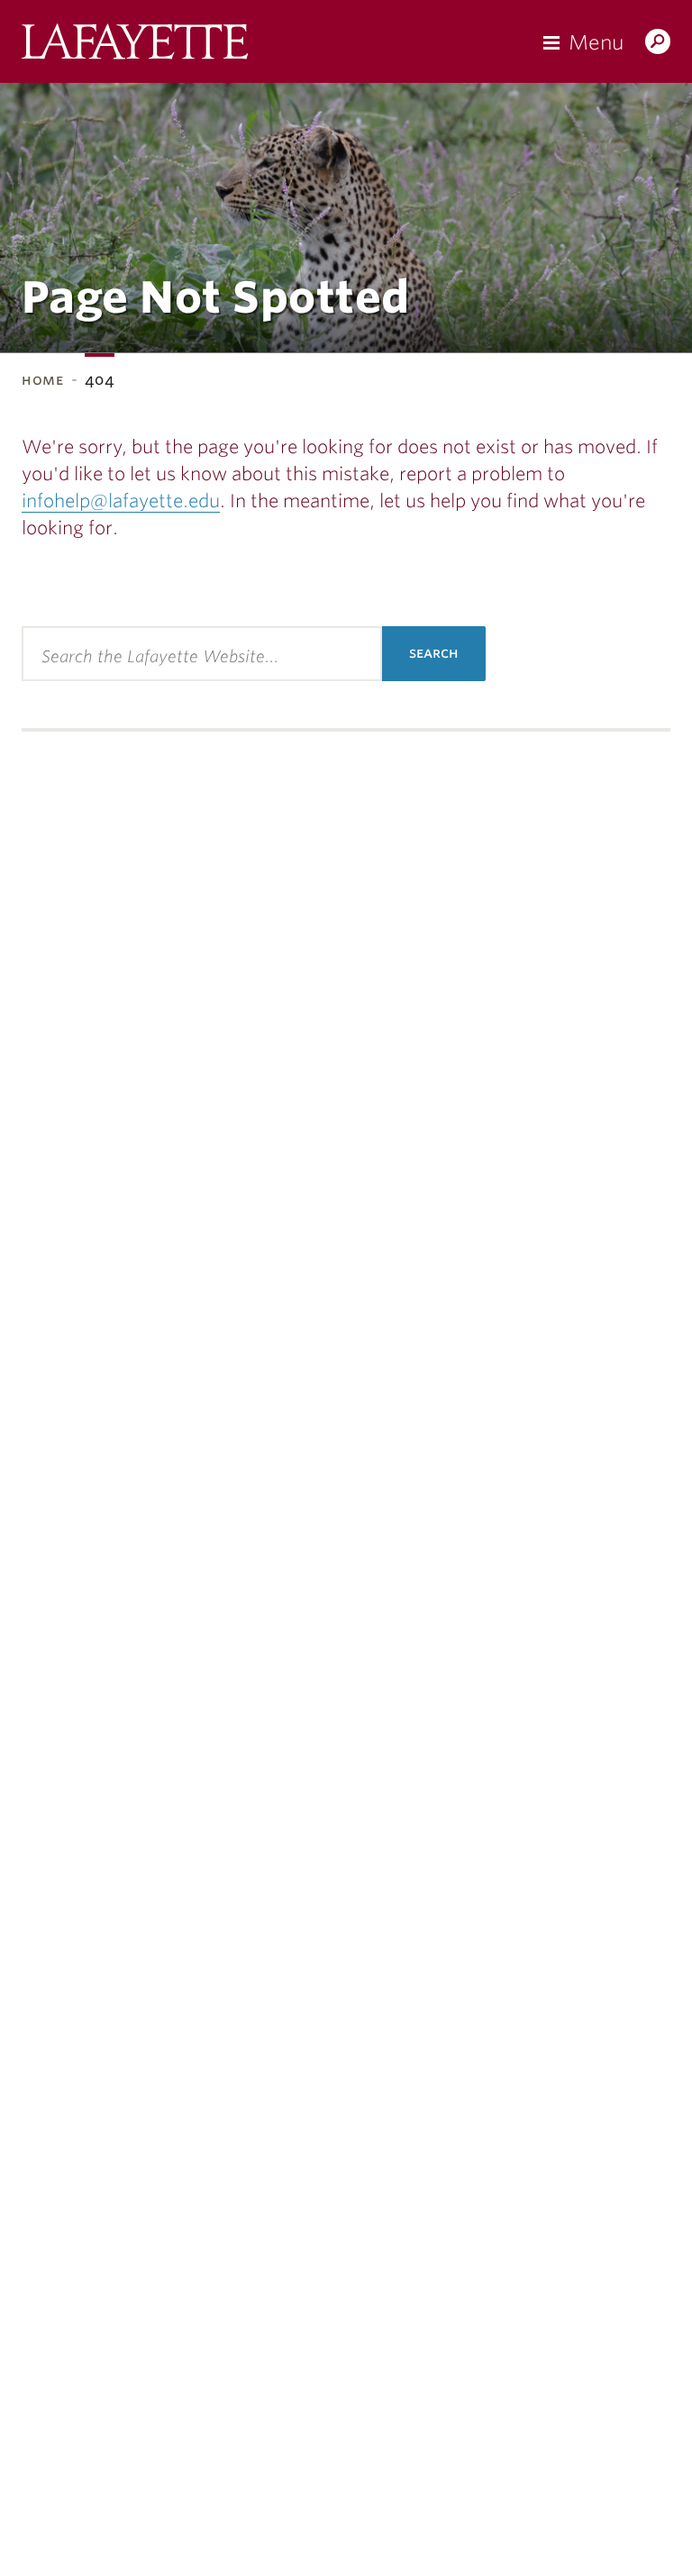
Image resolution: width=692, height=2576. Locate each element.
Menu (596, 42)
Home (43, 380)
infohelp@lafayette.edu (121, 501)
